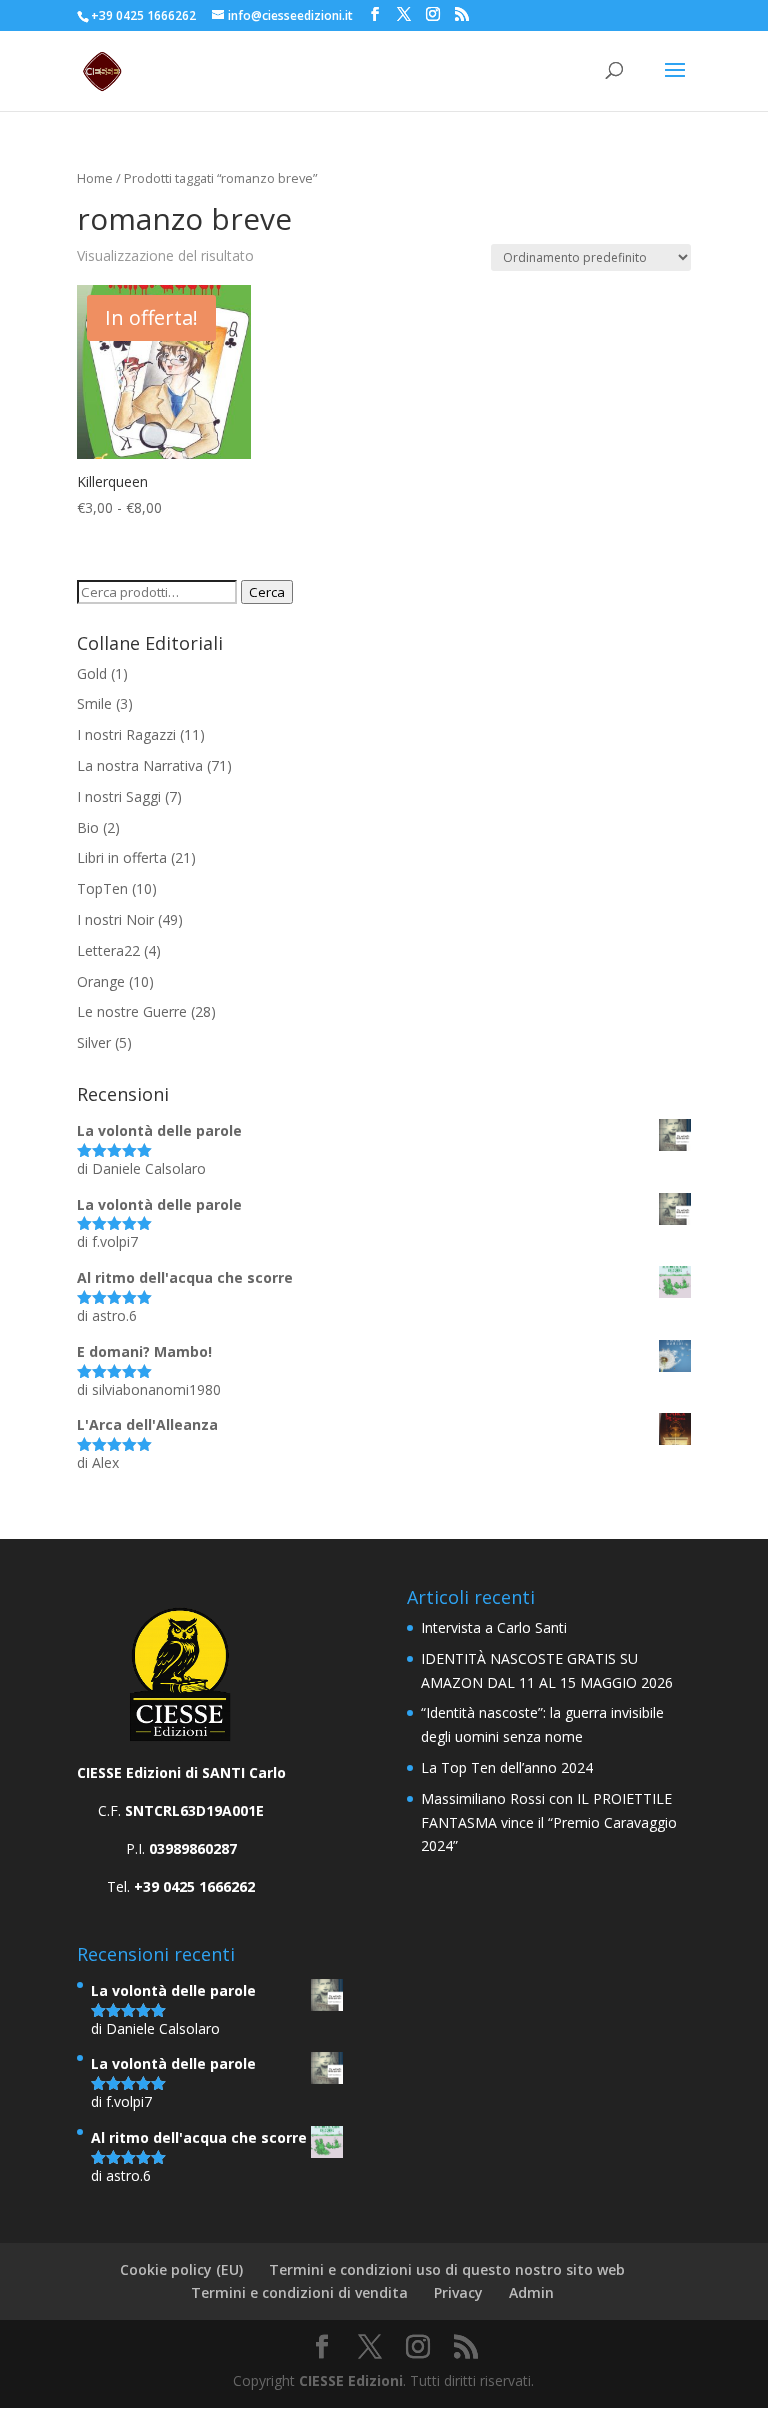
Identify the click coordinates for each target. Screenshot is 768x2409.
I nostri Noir (115, 919)
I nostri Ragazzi (126, 734)
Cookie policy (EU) (181, 2269)
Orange (101, 981)
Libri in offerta (122, 857)
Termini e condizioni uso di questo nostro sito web (447, 2269)
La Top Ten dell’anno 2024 (507, 1767)
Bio (88, 827)
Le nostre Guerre (132, 1011)
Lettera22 (108, 950)
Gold (92, 673)
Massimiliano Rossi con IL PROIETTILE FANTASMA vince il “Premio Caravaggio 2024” (549, 1822)
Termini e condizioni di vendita (299, 2292)
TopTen (102, 888)
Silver (94, 1042)
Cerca (267, 592)
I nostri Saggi (119, 796)
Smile (94, 703)
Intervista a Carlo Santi (494, 1627)
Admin (531, 2292)
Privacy (458, 2292)
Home (95, 178)
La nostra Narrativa (140, 765)
